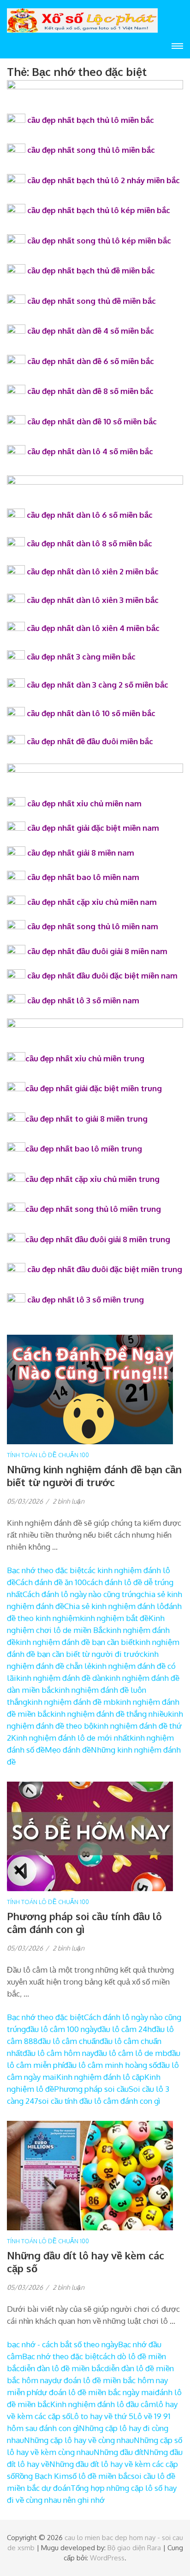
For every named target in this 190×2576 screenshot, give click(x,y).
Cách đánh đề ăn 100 (51, 1582)
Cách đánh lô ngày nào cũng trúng (82, 1594)
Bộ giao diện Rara (134, 2548)
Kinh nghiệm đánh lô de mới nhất (70, 1738)
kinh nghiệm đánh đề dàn (61, 1678)
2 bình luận (68, 1501)
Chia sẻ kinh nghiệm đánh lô (114, 1606)
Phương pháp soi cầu (91, 2089)
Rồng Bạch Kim (42, 2476)
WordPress (107, 2558)
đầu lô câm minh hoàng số (110, 2065)
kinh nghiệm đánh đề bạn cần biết (75, 1642)
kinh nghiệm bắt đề (114, 1618)
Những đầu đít (119, 2452)
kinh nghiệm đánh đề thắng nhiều (109, 1714)
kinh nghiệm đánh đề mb (71, 1702)
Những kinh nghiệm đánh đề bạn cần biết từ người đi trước (94, 1476)
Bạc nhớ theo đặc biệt (45, 1570)
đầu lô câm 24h (125, 2029)
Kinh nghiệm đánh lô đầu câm (103, 2404)
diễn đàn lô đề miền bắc (62, 2368)
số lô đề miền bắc (100, 2476)
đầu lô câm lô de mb (131, 2053)
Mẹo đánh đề (68, 1750)
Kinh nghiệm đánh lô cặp (100, 2077)
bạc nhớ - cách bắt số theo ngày (62, 2344)
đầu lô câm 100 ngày (62, 2029)
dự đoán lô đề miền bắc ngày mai (96, 2392)
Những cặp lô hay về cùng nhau (79, 2440)
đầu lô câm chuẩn (69, 2041)
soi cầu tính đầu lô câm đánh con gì (99, 2101)
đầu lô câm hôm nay (58, 2053)
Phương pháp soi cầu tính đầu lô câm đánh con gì (84, 1922)
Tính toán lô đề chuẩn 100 (48, 1455)
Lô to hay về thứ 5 (102, 2416)
